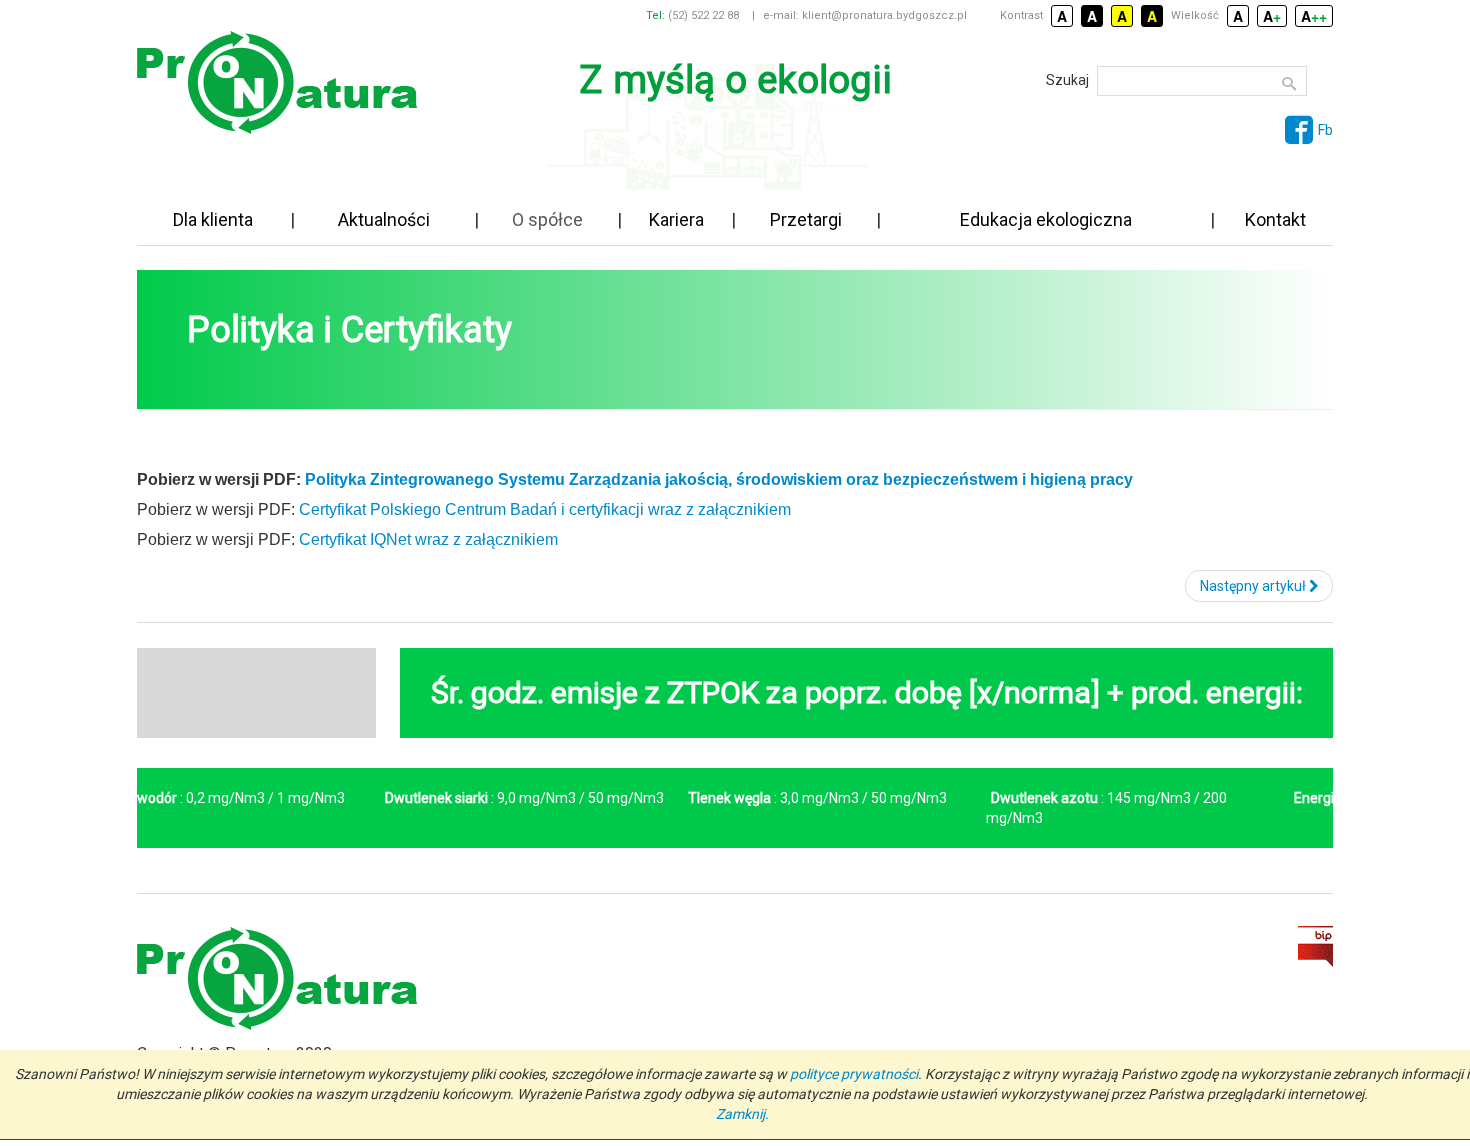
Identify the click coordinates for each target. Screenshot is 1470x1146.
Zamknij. (742, 1114)
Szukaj (1067, 80)
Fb (1325, 130)
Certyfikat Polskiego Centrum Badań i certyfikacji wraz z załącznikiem (545, 509)
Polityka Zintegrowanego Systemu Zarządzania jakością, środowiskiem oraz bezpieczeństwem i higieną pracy (719, 479)
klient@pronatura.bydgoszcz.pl (884, 15)
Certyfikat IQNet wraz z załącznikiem (428, 539)
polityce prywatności (854, 1074)
